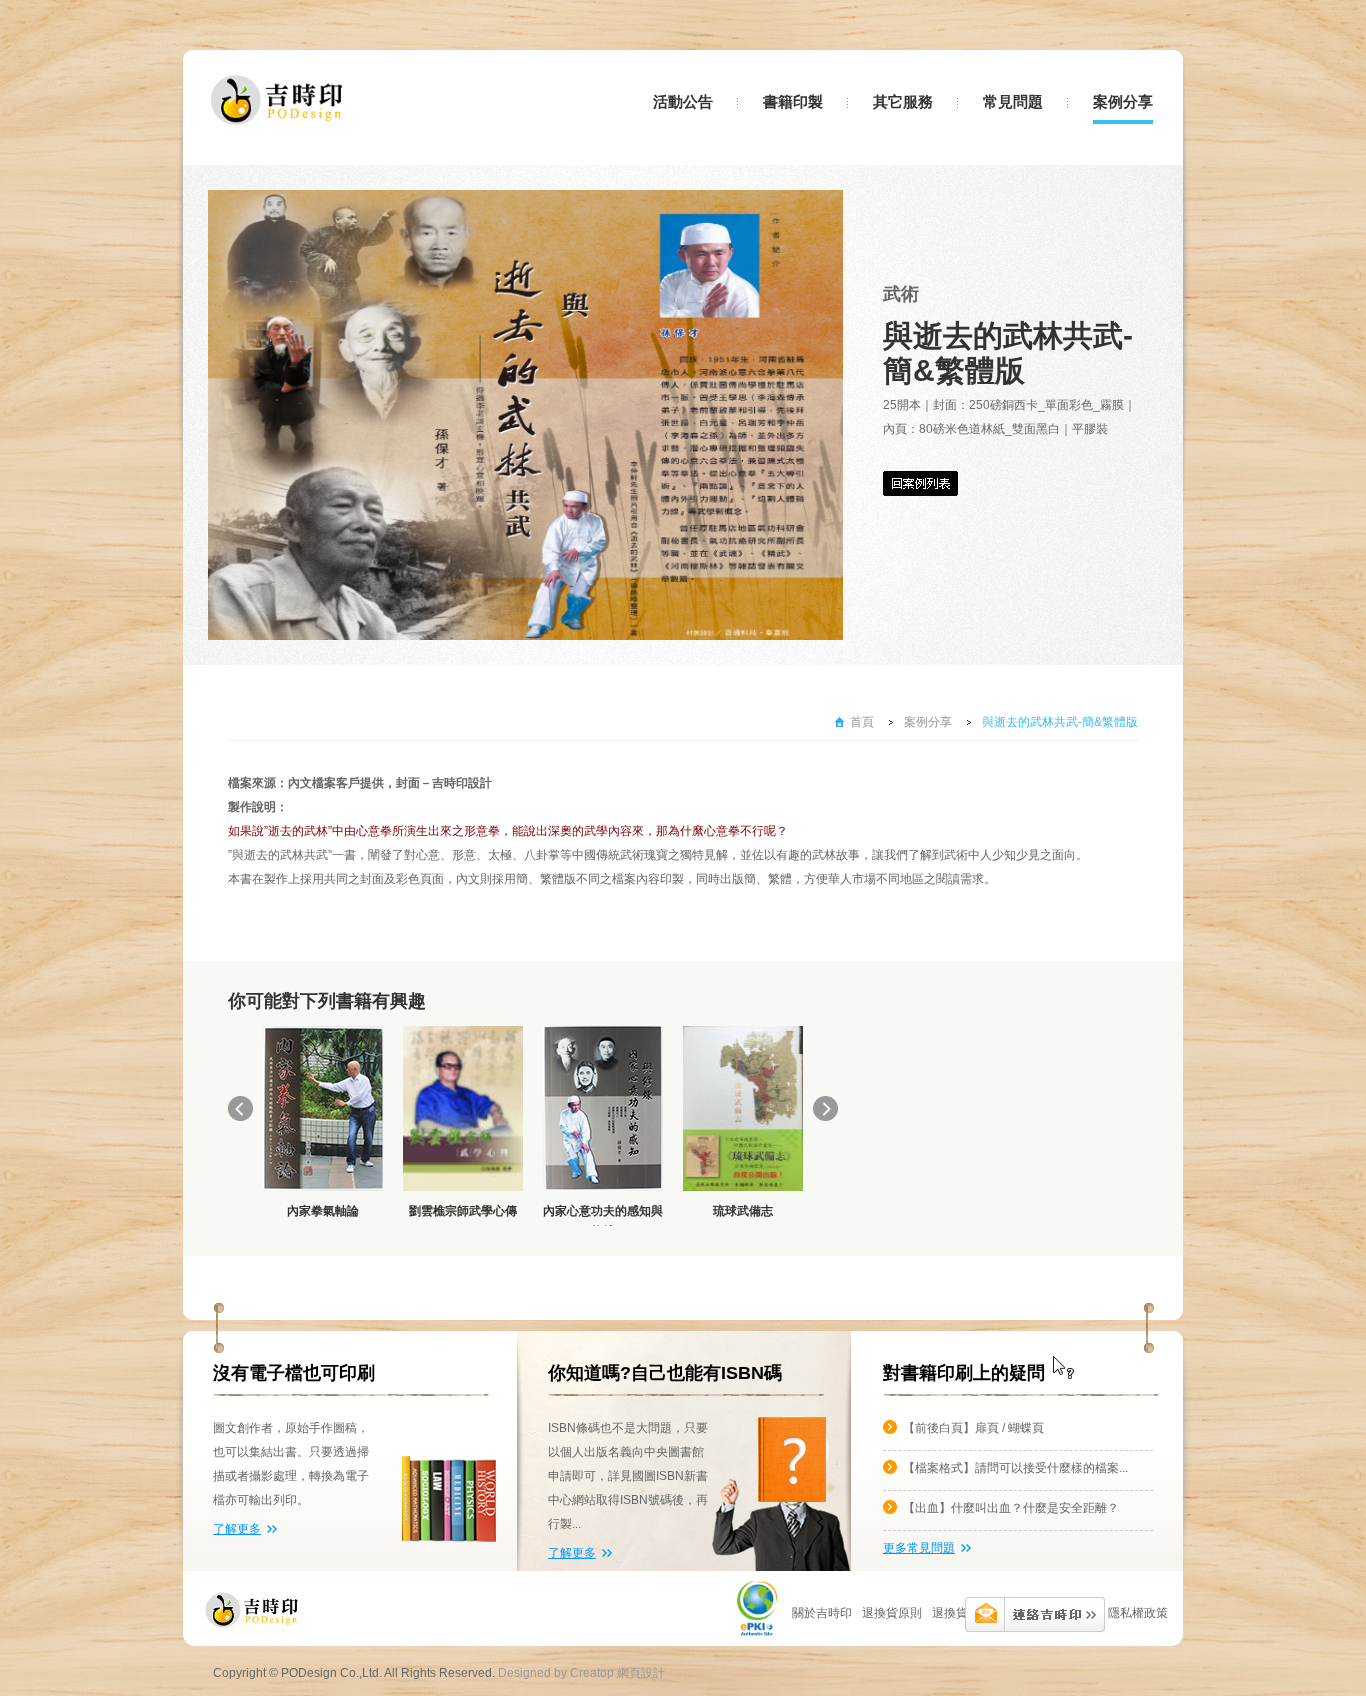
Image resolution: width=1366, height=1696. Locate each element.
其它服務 (903, 102)
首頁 (862, 722)
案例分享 (1123, 102)
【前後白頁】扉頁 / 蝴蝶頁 (973, 1428)
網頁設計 (641, 1673)
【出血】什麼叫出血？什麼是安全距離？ (1011, 1508)
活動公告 (683, 102)
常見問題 (1013, 102)
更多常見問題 (919, 1548)
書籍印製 (793, 102)
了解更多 (237, 1529)
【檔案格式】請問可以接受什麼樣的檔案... (1015, 1468)
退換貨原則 (962, 1613)
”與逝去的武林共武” (280, 855)
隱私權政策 (1138, 1613)
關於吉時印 (822, 1613)
